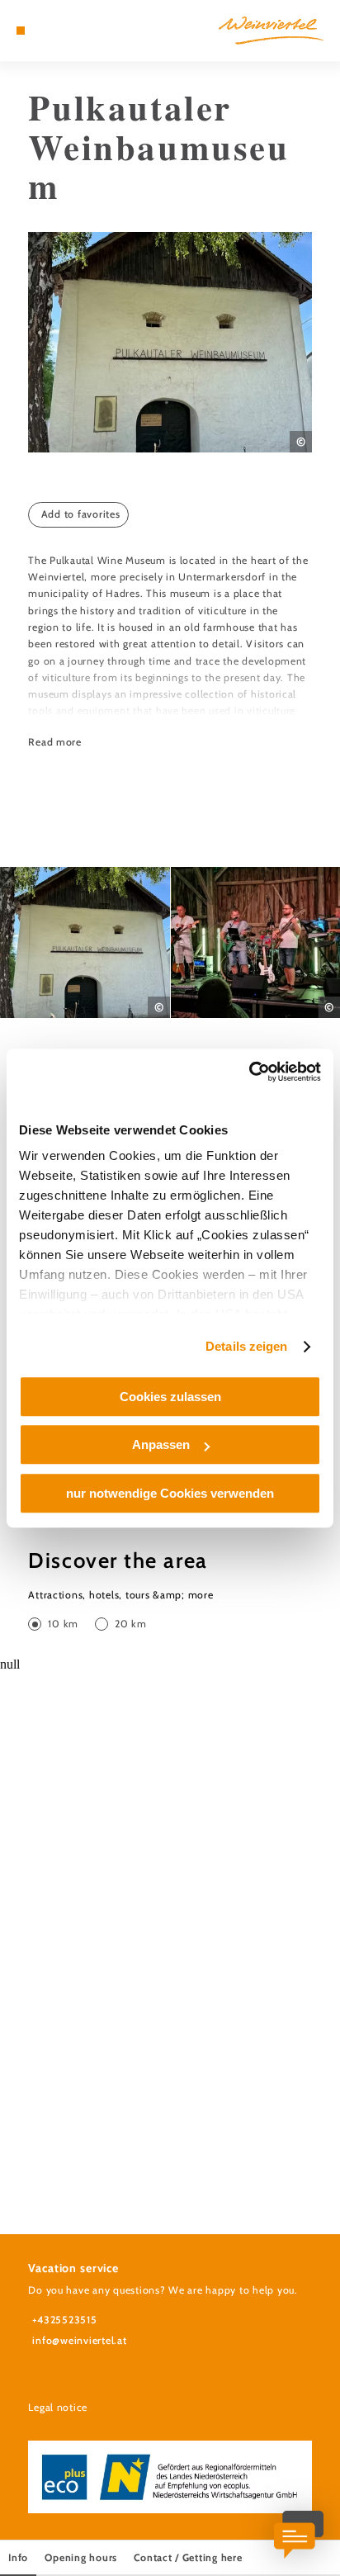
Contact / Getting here (188, 2557)
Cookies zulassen (170, 1397)
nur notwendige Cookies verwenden (170, 1493)
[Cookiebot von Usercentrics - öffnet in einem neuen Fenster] (249, 1072)
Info (18, 2557)
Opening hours (81, 2557)
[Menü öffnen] (21, 31)
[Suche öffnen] (72, 31)
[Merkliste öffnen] (59, 31)
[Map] (46, 31)
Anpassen (161, 1444)
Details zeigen (246, 1346)
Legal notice (58, 2407)
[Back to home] (271, 31)
